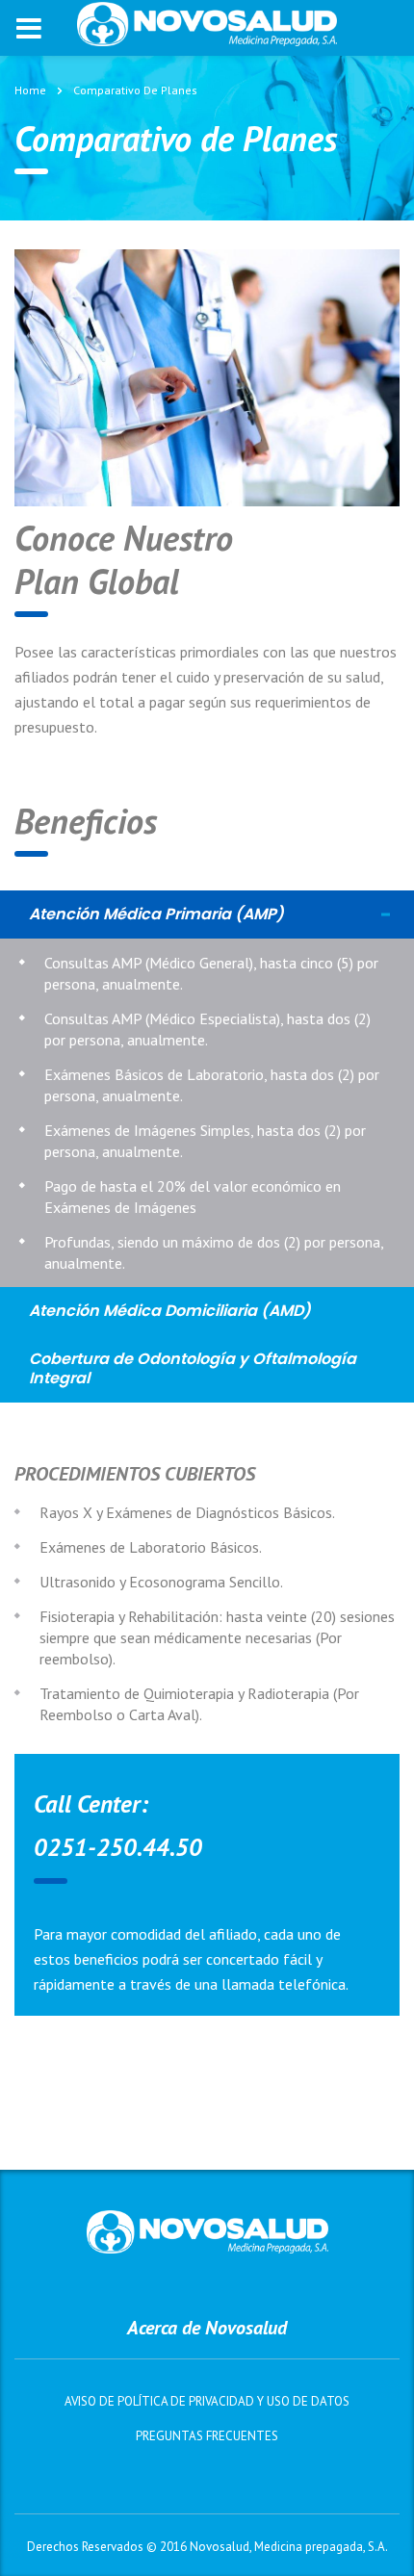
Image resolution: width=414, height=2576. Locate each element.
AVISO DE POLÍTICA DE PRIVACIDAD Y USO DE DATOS (207, 2402)
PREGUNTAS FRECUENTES (207, 2436)
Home (30, 90)
